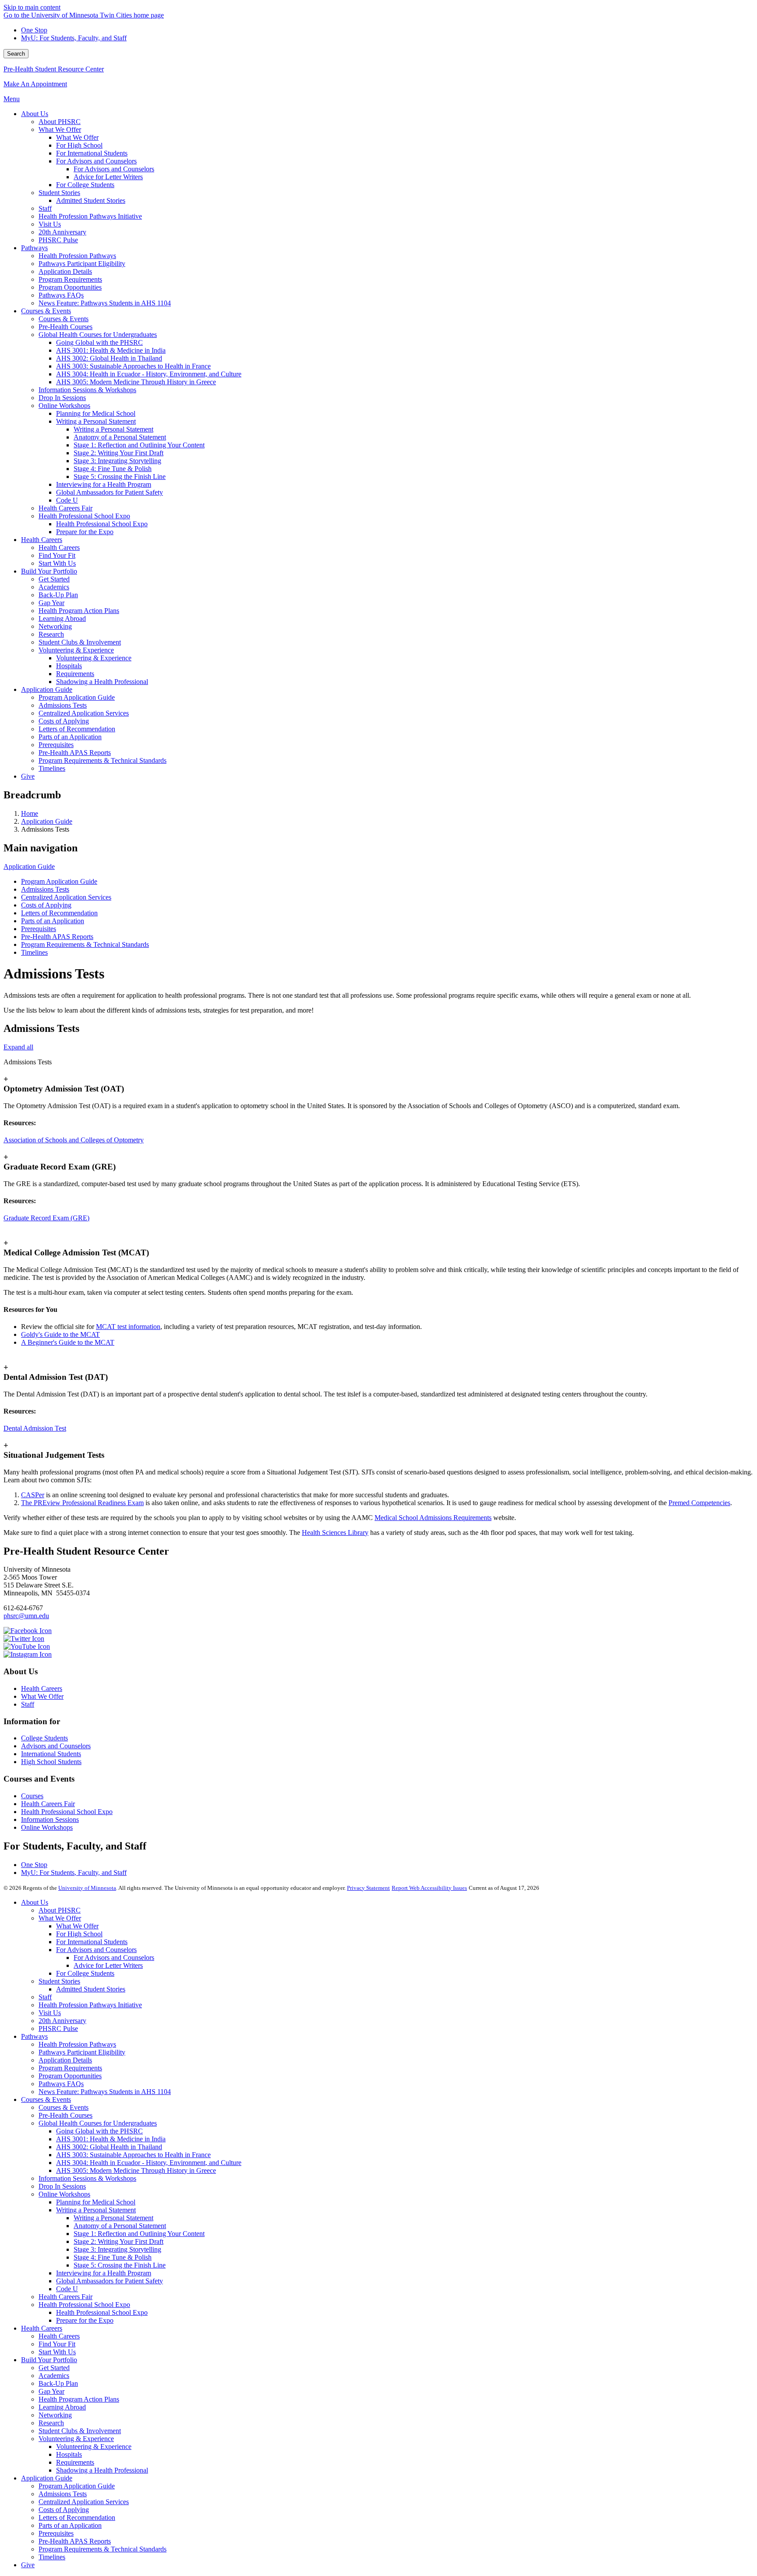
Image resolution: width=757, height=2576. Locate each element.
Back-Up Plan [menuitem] (58, 595)
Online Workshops (47, 1827)
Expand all (18, 1047)
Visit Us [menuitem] (50, 224)
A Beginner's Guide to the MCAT (68, 1342)
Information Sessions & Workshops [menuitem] (87, 390)
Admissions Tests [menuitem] (63, 705)
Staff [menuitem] (45, 208)
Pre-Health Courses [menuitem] (65, 327)
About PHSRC (60, 1910)
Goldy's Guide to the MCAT (60, 1334)
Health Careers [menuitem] (42, 540)
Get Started (54, 2368)
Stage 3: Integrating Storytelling (117, 2249)
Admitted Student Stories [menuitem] (91, 200)
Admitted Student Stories (91, 1989)
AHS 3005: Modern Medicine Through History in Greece (136, 2170)
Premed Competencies (699, 1503)
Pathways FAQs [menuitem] (61, 295)
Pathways (34, 2036)
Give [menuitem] (28, 776)
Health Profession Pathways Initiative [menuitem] (90, 216)
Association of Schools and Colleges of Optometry (74, 1140)
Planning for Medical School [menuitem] (96, 413)
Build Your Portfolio (49, 2360)
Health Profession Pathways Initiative (90, 2005)
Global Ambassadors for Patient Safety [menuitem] (110, 492)
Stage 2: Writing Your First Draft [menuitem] (119, 453)
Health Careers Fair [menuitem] (65, 508)
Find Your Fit (57, 2344)
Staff (28, 1704)
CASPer (33, 1495)
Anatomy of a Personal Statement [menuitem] (120, 437)
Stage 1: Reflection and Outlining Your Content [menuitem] (139, 445)
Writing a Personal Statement (96, 2210)
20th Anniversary (62, 2021)
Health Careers (42, 1688)
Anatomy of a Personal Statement (120, 2226)
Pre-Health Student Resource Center (54, 69)
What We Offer (42, 1696)
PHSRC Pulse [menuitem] (58, 240)
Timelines (34, 952)
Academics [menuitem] (54, 587)
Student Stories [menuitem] (59, 193)
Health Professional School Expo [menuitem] (84, 516)
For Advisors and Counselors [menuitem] (96, 161)
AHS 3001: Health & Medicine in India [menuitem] (111, 350)
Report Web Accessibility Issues (429, 1888)
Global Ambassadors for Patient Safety (110, 2281)
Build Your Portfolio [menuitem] (49, 571)
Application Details (65, 2060)
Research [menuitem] (51, 634)
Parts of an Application (53, 921)
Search (16, 54)
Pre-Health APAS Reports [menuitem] (75, 753)
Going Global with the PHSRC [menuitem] (99, 342)
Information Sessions (50, 1819)
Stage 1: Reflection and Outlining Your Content (139, 2234)
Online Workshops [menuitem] (64, 406)
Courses (32, 1796)
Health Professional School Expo (67, 1812)
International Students (51, 1754)
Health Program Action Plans (79, 2399)
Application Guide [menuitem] (47, 689)
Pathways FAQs (61, 2084)
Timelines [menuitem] (52, 768)
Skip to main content (32, 7)
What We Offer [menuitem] (60, 129)
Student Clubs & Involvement (80, 2431)
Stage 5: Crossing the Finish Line (120, 2265)
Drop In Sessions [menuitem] (62, 398)
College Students (44, 1738)
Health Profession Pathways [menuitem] (77, 256)
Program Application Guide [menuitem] (77, 697)
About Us (35, 1902)
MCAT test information (128, 1327)
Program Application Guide (59, 881)
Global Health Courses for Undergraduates (98, 2123)
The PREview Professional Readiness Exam (82, 1503)
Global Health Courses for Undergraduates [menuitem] (98, 335)
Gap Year (51, 2391)
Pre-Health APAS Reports (57, 937)
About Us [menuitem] (35, 114)
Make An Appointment (35, 84)
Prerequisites (39, 929)
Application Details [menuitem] (65, 271)
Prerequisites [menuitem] (56, 745)
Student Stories (59, 1981)
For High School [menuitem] (79, 145)
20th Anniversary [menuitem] (62, 232)
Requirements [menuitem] (75, 674)
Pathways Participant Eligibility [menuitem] (82, 264)
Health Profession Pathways (77, 2044)
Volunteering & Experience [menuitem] (76, 650)
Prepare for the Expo (85, 2320)
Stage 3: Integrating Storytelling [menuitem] (117, 461)
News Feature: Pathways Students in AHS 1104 (105, 2092)
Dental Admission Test (35, 1428)
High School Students (51, 1762)
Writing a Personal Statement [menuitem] (96, 421)
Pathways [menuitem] (34, 248)
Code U (67, 2289)
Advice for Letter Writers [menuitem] (108, 177)
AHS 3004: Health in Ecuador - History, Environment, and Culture (149, 2163)
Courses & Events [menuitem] (46, 311)
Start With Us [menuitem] (57, 563)
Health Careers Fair (48, 1804)
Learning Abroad (62, 2407)
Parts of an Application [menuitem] (70, 737)
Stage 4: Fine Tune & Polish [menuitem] (113, 469)
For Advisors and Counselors (96, 1950)
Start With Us (57, 2352)
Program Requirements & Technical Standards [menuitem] (103, 760)
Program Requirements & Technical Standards (85, 944)
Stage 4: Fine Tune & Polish (113, 2257)
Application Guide (47, 821)
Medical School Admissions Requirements (433, 1518)
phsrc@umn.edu (26, 1616)
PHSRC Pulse (58, 2029)
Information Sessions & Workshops (87, 2178)
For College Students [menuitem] (85, 185)
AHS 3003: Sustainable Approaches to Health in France (133, 2155)
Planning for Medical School (96, 2202)
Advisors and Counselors (56, 1746)
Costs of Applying (46, 905)
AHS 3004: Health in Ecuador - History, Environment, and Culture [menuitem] (149, 374)
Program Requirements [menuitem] (70, 279)
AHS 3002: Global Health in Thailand (109, 2147)
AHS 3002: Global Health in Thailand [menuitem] (109, 358)
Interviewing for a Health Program (104, 2273)
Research (51, 2423)
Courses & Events (46, 2099)
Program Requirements (70, 2068)
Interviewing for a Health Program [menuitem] (104, 484)
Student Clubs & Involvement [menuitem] (80, 642)
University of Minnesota (87, 1888)
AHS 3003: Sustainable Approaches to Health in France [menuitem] (133, 366)
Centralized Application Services (66, 897)
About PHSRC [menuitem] (60, 122)
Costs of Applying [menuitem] (64, 721)
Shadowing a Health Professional (102, 2470)
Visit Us (50, 2013)
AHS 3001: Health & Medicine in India (111, 2139)
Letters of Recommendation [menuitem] (77, 729)
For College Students (85, 1973)
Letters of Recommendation (59, 913)
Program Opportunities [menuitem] (70, 287)
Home (30, 813)
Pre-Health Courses (65, 2115)
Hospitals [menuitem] (69, 666)
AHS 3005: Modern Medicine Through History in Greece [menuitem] (136, 382)
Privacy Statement (368, 1888)
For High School (79, 1934)
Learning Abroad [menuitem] (62, 618)
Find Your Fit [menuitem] (57, 555)
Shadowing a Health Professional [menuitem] (102, 682)
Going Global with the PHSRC (99, 2131)
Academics (54, 2376)
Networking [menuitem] (55, 626)
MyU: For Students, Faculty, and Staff (74, 38)
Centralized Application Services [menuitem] (84, 713)
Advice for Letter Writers (108, 1965)
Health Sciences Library (335, 1532)
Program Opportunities (70, 2076)
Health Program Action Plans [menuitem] (79, 611)
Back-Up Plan (58, 2383)
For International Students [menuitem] (92, 153)
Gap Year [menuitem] (51, 603)
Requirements (75, 2462)
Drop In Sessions (62, 2186)
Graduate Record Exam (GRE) (46, 1218)
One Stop (34, 30)
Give (28, 2565)
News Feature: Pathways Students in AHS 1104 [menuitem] (105, 303)
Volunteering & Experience (76, 2439)
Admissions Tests (45, 889)
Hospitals (69, 2454)
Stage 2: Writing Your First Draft (119, 2241)
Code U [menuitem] (67, 500)
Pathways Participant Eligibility (82, 2052)
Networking (55, 2415)
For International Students (92, 1942)
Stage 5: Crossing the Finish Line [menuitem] (120, 477)
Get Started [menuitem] (54, 579)
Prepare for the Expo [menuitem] (85, 532)
